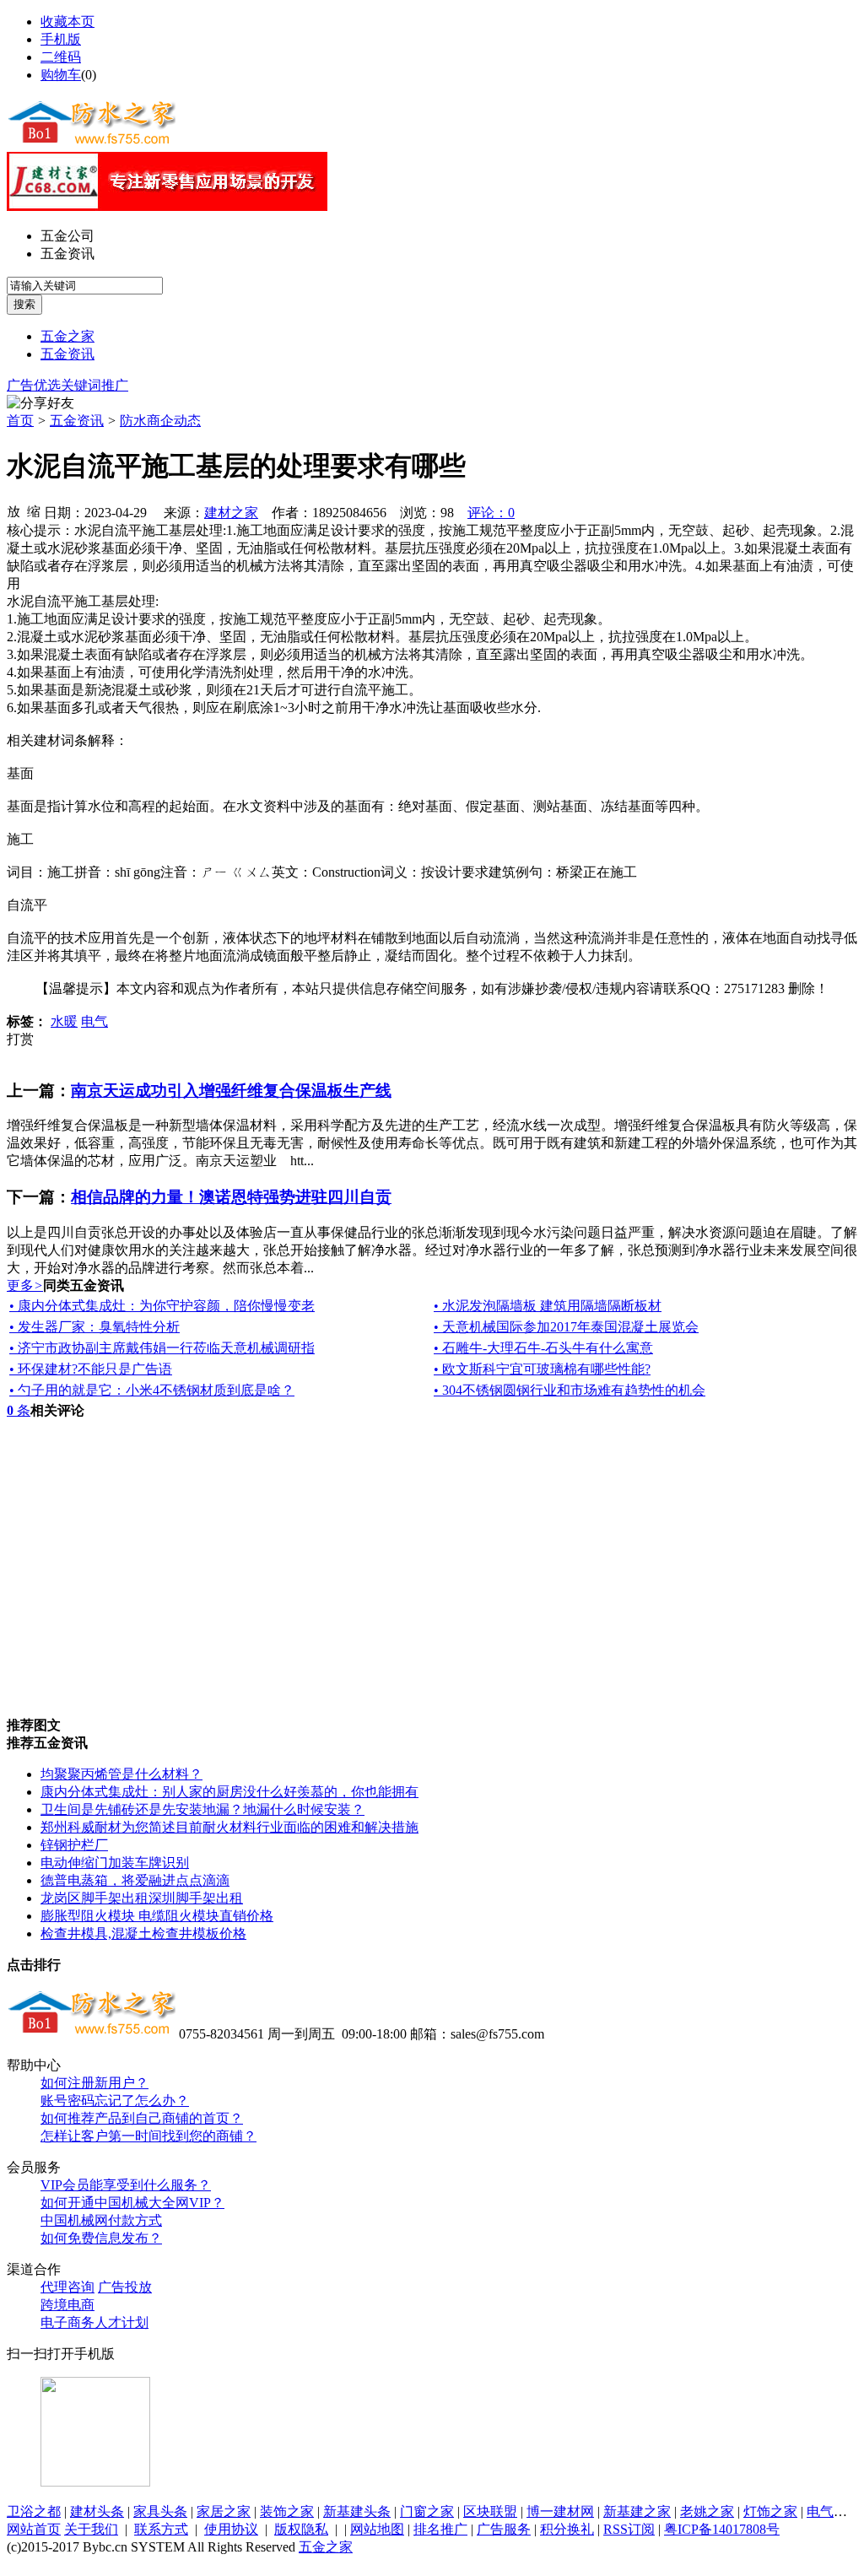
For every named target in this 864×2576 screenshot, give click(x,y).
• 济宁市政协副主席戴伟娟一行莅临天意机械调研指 (162, 1348)
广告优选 (34, 385)
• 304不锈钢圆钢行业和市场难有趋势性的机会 (570, 1390)
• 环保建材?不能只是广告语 (91, 1369)
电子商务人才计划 (94, 2322)
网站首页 (34, 2529)
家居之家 (224, 2511)
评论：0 (491, 513)
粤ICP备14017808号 (722, 2529)
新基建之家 (637, 2511)
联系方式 (161, 2529)
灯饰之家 (770, 2511)
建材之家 (231, 513)
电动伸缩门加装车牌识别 (115, 1863)
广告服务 (504, 2529)
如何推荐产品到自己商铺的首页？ (142, 2118)
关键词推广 (94, 385)
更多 (25, 1285)
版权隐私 (301, 2529)
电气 (94, 1021)
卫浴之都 (34, 2511)
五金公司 (67, 236)
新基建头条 (357, 2511)
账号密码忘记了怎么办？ (115, 2101)
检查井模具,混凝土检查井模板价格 (143, 1933)
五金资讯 (67, 254)
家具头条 (160, 2511)
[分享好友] (40, 404)
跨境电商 (67, 2305)
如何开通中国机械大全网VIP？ (132, 2203)
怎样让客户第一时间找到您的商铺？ (148, 2136)
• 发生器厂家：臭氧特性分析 (94, 1327)
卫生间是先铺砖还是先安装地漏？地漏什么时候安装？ (202, 1809)
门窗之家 (427, 2511)
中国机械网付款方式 (101, 2220)
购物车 (61, 75)
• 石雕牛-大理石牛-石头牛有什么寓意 (543, 1348)
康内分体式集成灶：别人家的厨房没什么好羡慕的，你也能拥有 (229, 1792)
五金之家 (67, 336)
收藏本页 (67, 22)
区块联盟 (490, 2511)
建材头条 (97, 2511)
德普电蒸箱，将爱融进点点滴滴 (135, 1880)
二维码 (61, 57)
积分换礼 (567, 2529)
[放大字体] (13, 510)
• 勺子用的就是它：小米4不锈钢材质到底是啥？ (152, 1390)
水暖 (64, 1021)
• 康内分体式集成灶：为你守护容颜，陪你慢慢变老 (162, 1306)
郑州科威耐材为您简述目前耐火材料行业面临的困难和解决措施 (229, 1827)
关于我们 (91, 2529)
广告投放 (125, 2287)
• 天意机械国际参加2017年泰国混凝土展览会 (566, 1327)
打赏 (20, 1039)
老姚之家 (707, 2511)
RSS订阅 (629, 2529)
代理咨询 (67, 2287)
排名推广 (440, 2529)
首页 (20, 421)
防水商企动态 (160, 421)
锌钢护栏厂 (74, 1845)
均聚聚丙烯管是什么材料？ (121, 1774)
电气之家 (834, 2511)
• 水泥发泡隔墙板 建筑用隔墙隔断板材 (548, 1306)
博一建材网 (560, 2511)
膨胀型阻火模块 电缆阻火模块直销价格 (157, 1916)
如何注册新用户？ (94, 2083)
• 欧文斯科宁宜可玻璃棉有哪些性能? (542, 1369)
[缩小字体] (34, 510)
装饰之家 (287, 2511)
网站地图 (377, 2529)
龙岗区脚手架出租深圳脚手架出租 (142, 1898)
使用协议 (231, 2529)
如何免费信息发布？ (101, 2238)
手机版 (61, 39)
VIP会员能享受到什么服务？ (126, 2185)
